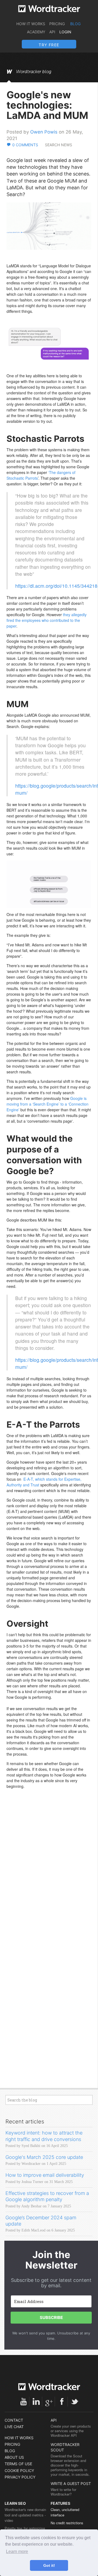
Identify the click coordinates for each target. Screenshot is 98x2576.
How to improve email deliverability (45, 2175)
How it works (31, 24)
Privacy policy (20, 2477)
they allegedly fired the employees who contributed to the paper (47, 620)
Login (65, 32)
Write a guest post (71, 2484)
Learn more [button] (17, 2551)
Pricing (57, 24)
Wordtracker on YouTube (23, 2402)
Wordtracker (49, 9)
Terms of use (18, 2464)
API (52, 32)
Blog (75, 24)
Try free (49, 45)
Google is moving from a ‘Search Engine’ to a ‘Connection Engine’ (48, 1104)
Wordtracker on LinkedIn (36, 2402)
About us (14, 2457)
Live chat (14, 2427)
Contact (14, 2420)
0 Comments (25, 145)
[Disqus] (49, 1873)
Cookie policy (19, 2471)
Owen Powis (44, 132)
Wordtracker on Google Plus (49, 2402)
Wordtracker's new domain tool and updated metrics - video (25, 2515)
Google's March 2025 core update (44, 2157)
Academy (36, 32)
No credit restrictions (67, 2523)
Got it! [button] (49, 2565)
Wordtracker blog (34, 72)
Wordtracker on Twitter (75, 2402)
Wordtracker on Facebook (62, 2402)
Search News (59, 145)
